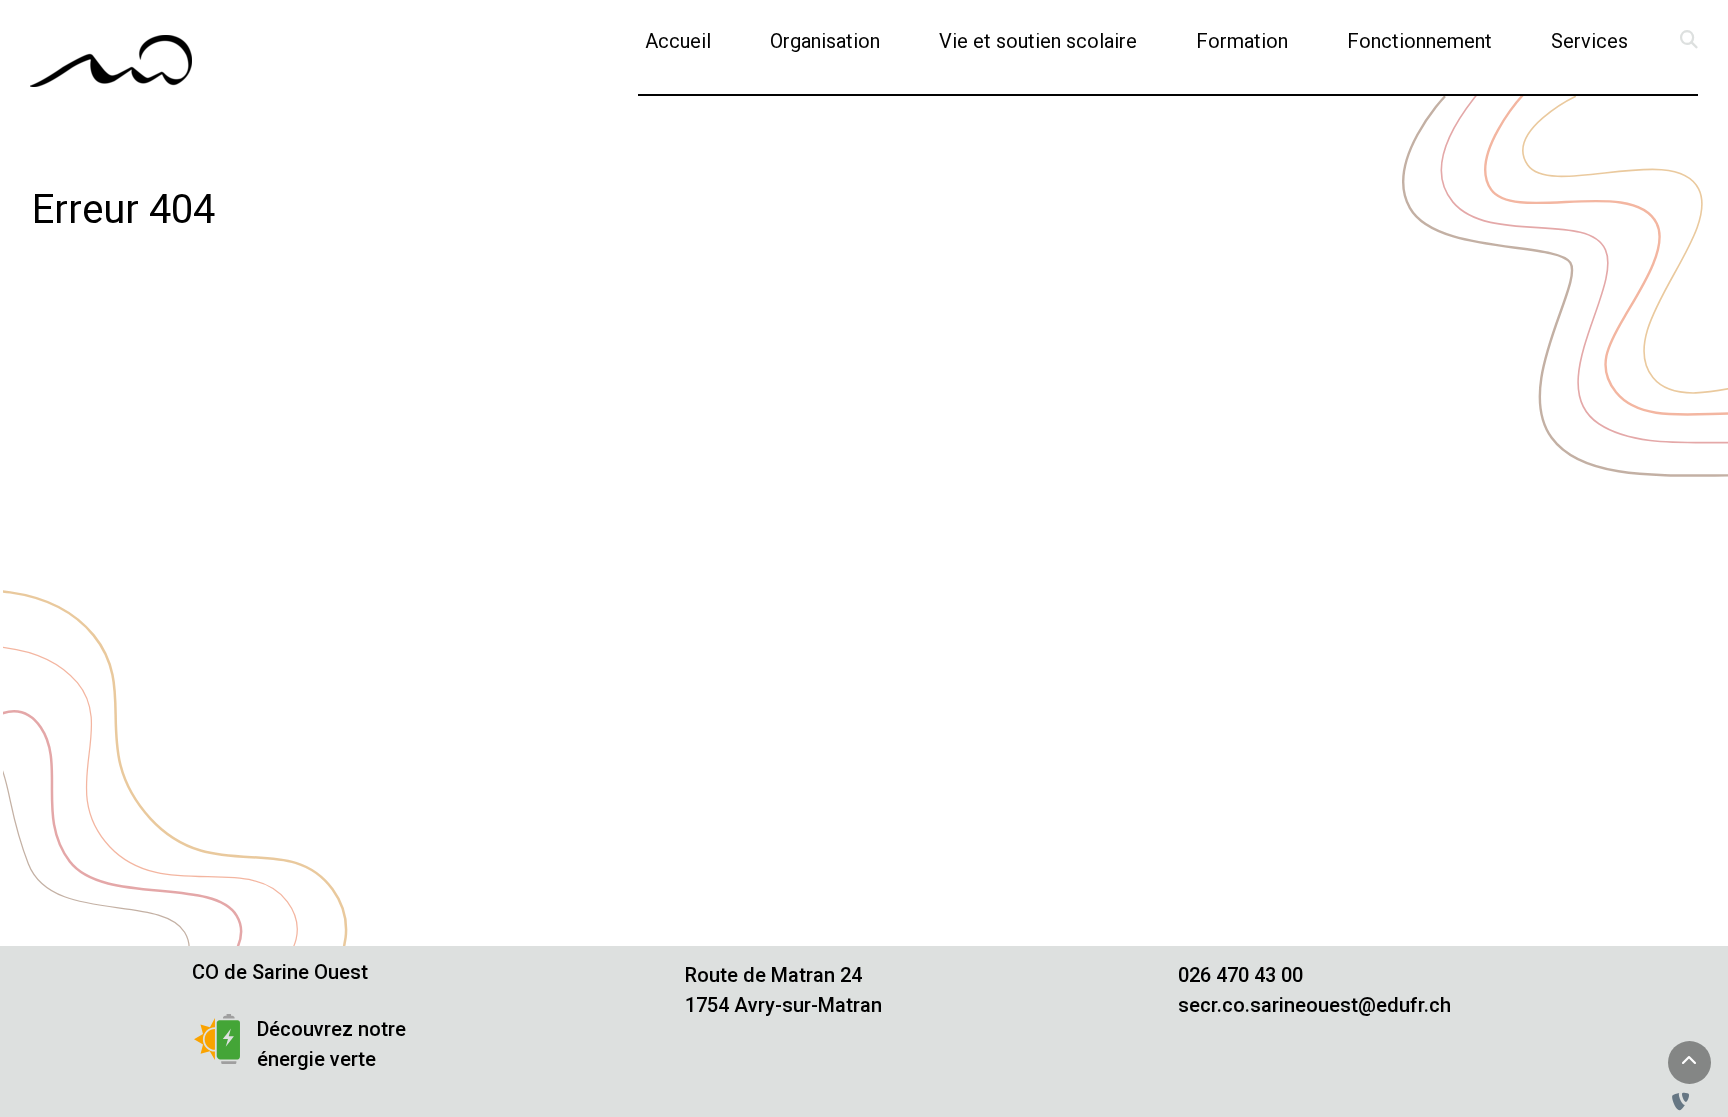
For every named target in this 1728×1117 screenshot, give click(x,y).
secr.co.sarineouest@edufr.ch (1314, 1005)
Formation (1242, 41)
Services (1589, 41)
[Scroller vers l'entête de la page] (1689, 1062)
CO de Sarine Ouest (280, 972)
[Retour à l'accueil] (111, 61)
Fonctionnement (1419, 41)
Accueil (678, 41)
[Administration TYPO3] (1685, 1102)
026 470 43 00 (1240, 975)
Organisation (825, 41)
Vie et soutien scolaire (1038, 41)
